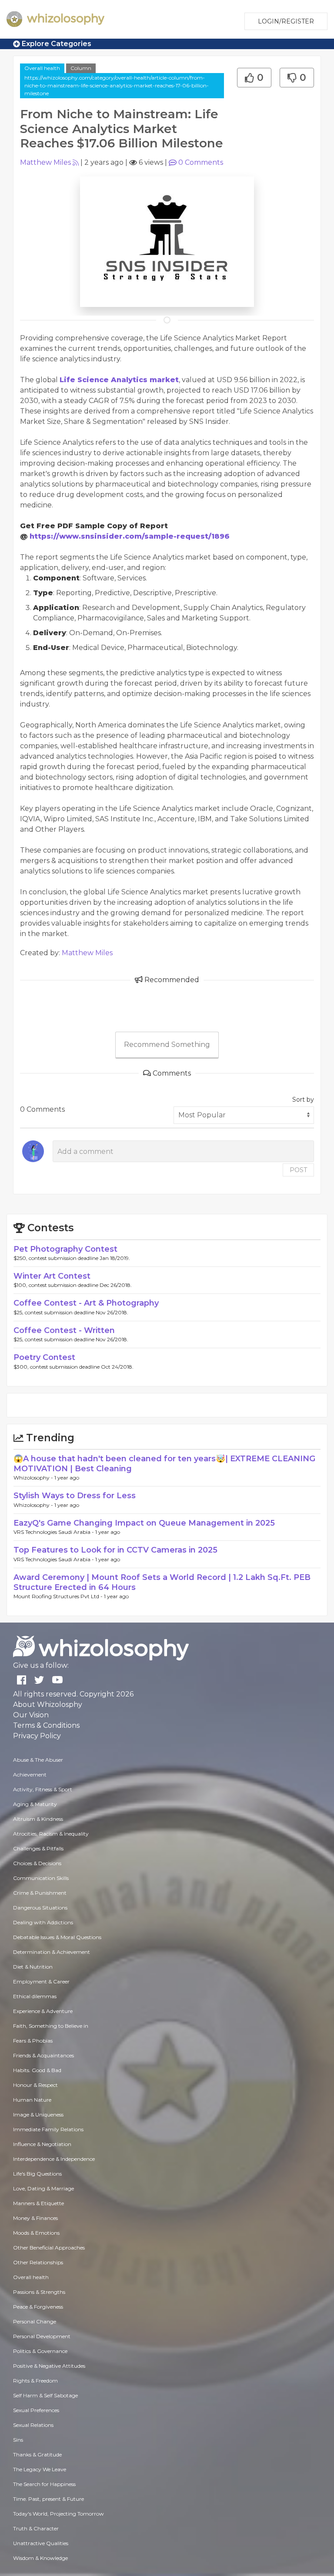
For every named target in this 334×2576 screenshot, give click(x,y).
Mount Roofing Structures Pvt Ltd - (59, 1596)
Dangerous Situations (40, 1908)
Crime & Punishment (40, 1893)
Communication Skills (41, 1878)
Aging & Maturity (35, 1804)
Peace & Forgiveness (38, 2307)
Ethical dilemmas (35, 1996)
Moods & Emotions (36, 2233)
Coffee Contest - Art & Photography (86, 1303)
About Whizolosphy (48, 1705)
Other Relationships (38, 2262)
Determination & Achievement (52, 1952)
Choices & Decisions (37, 1863)
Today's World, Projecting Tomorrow (58, 2514)
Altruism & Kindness (38, 1819)
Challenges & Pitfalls (38, 1848)
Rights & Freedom (35, 2381)
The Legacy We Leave (40, 2469)
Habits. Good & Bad (37, 2070)
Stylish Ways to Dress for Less (75, 1496)
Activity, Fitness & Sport (43, 1789)
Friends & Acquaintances (43, 2055)
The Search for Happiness (44, 2484)
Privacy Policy (37, 1736)
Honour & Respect (35, 2085)
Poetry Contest (44, 1357)
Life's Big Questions (37, 2174)
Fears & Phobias (33, 2041)
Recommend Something (167, 1045)
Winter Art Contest (52, 1276)
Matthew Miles (45, 162)
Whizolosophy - (34, 1478)
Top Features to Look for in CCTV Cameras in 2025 (115, 1550)
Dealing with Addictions (43, 1922)
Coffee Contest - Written (64, 1330)
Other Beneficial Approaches (49, 2248)
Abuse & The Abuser (38, 1760)
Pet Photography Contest (65, 1249)
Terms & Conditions (46, 1725)
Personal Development (42, 2336)
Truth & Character (36, 2528)
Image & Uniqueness (38, 2114)
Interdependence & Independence (54, 2159)
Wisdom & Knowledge (40, 2558)
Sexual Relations (33, 2425)
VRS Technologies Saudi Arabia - (54, 1532)
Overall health (42, 68)
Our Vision (31, 1715)
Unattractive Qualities (41, 2543)
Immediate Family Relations (48, 2129)
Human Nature (32, 2100)
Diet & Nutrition (33, 1967)
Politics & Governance (40, 2351)
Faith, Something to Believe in (51, 2026)
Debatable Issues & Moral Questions (57, 1937)
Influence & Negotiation (42, 2144)
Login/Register (286, 21)
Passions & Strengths (39, 2292)
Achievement (30, 1775)
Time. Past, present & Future (48, 2499)
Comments (201, 162)
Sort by (303, 1100)
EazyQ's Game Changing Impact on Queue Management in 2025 (144, 1523)
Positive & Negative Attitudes (49, 2366)
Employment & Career (41, 1981)
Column (81, 68)
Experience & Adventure (43, 2011)
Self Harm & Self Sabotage (45, 2395)
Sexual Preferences (36, 2410)
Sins (18, 2440)
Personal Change (35, 2321)
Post (298, 1170)
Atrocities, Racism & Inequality (51, 1834)
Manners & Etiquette (38, 2203)
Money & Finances (35, 2218)
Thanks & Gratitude (37, 2454)
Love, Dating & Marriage (43, 2188)
